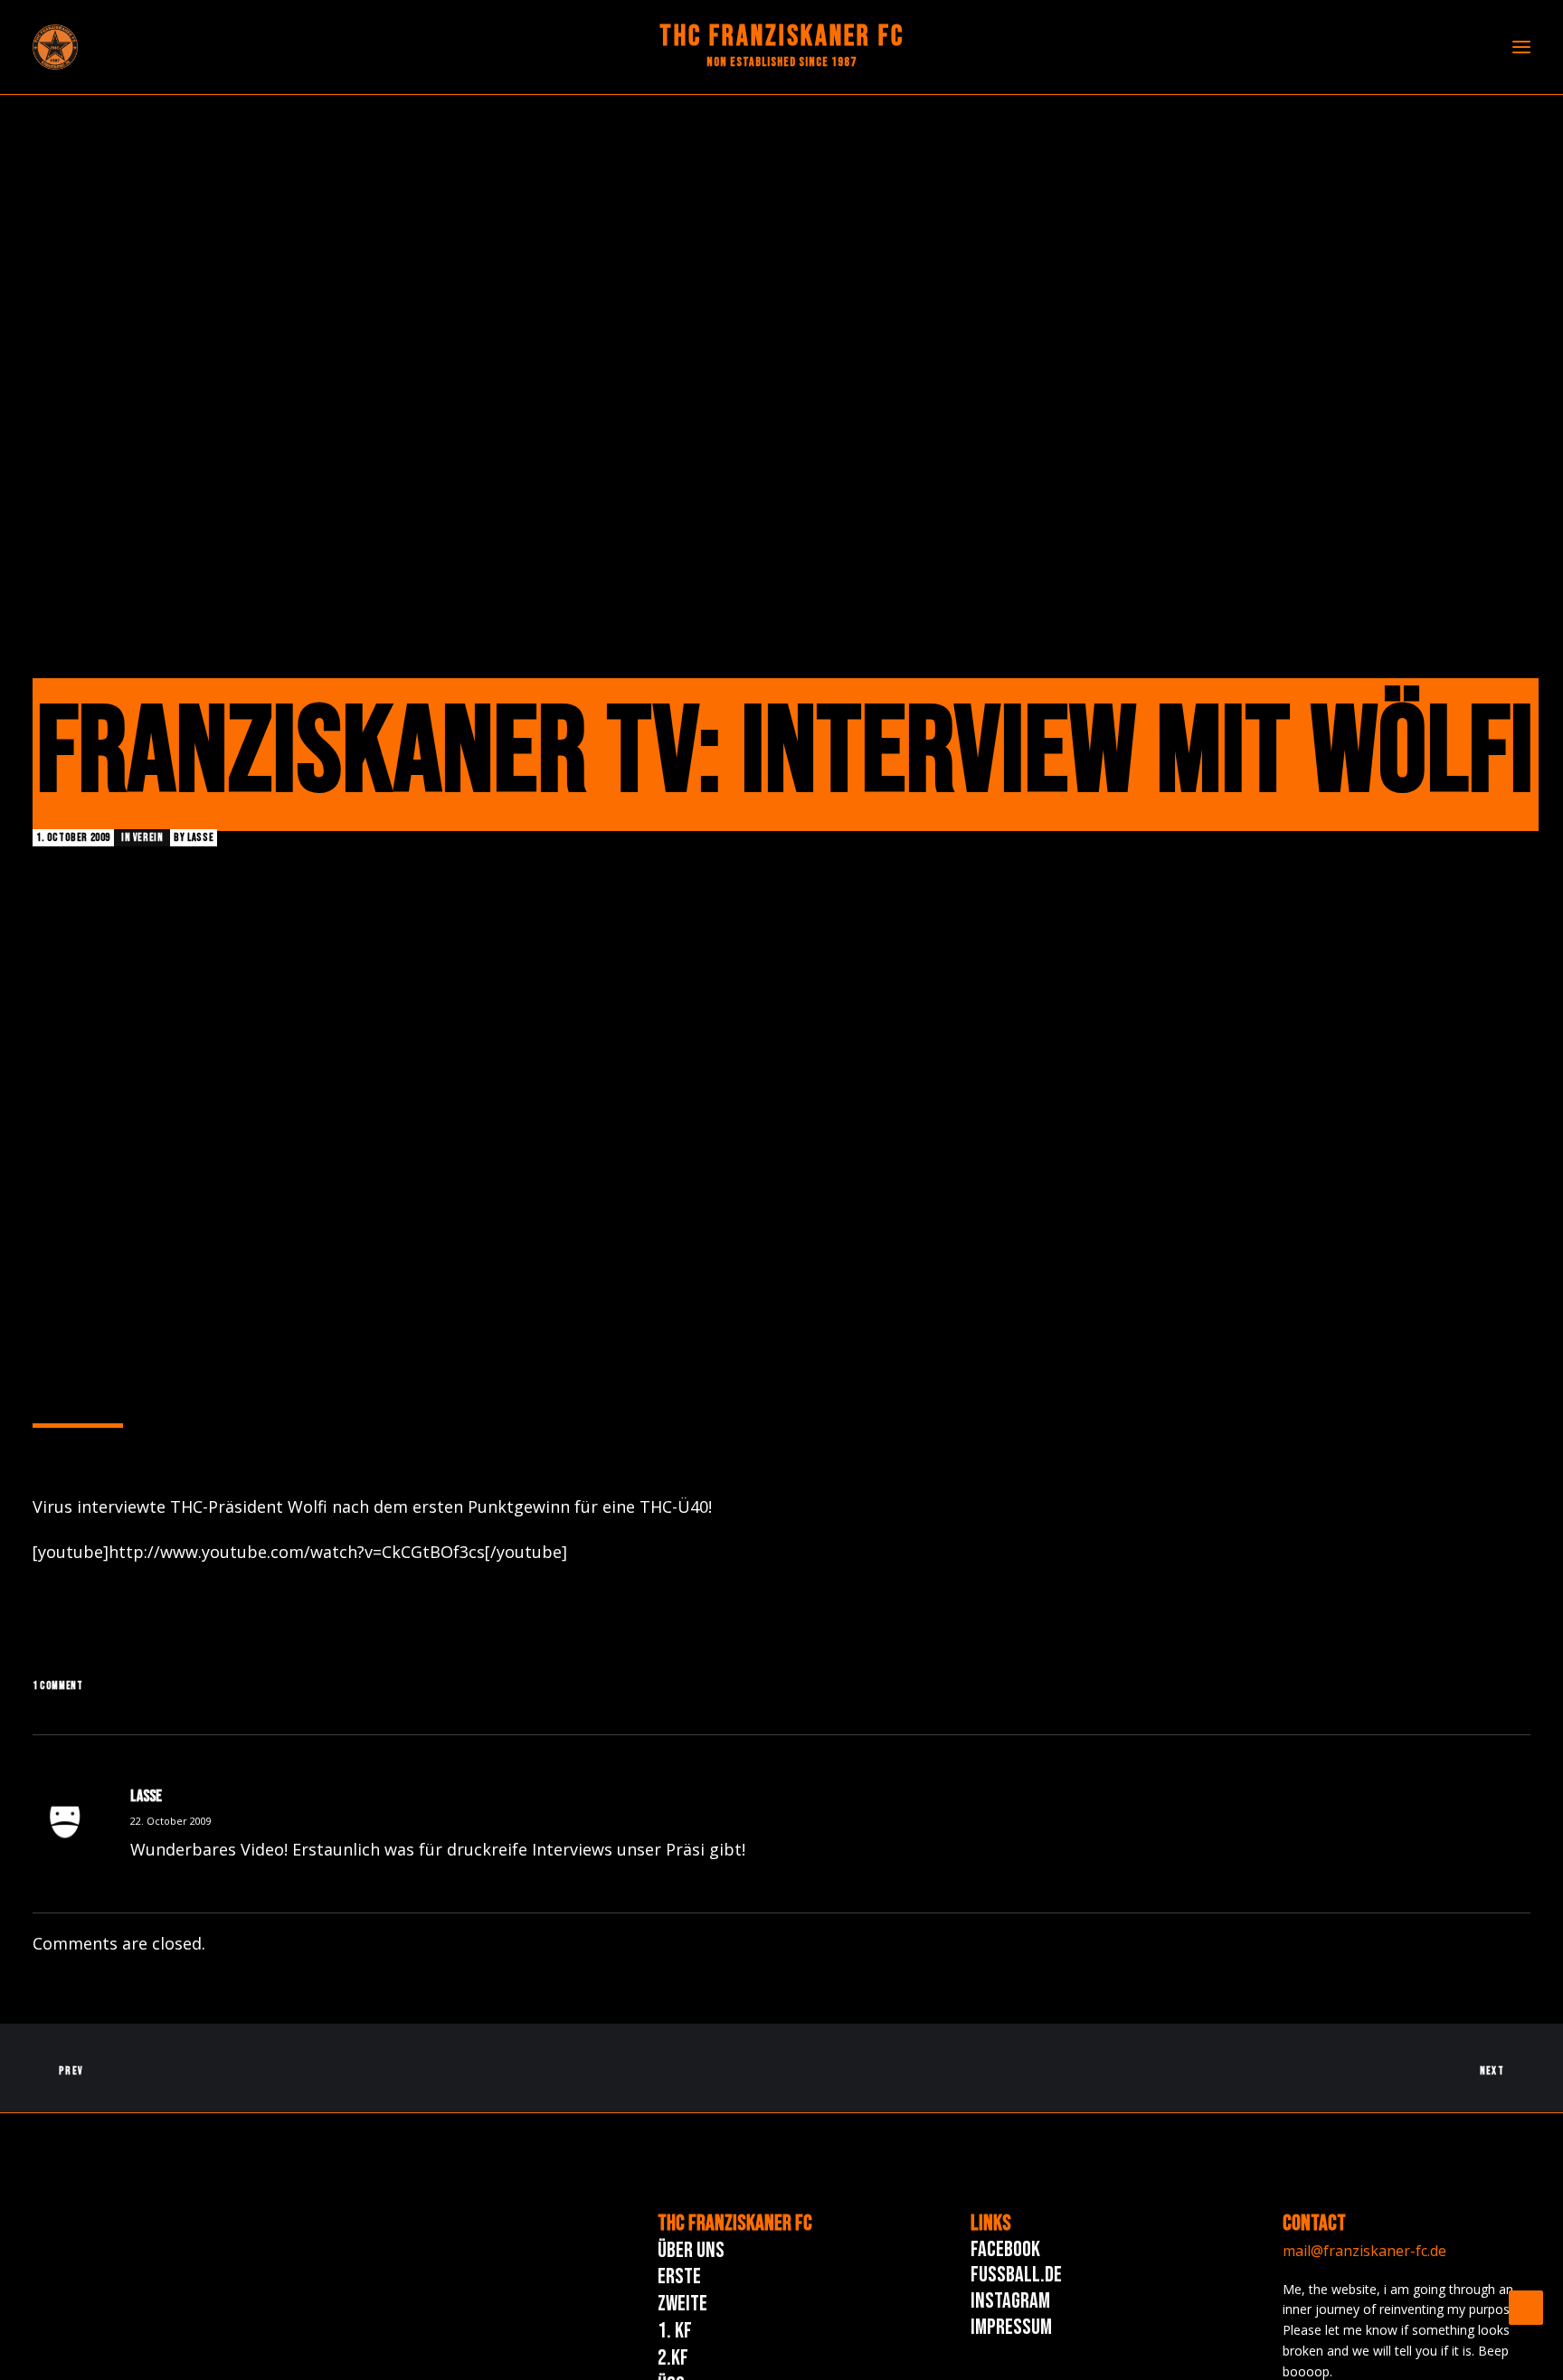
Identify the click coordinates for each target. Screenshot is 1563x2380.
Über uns (691, 2250)
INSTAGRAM (1010, 2301)
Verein (148, 838)
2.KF (673, 2358)
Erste (679, 2276)
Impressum (1011, 2327)
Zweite (682, 2304)
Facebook (1005, 2249)
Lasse (200, 838)
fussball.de (1016, 2275)
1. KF (675, 2331)
